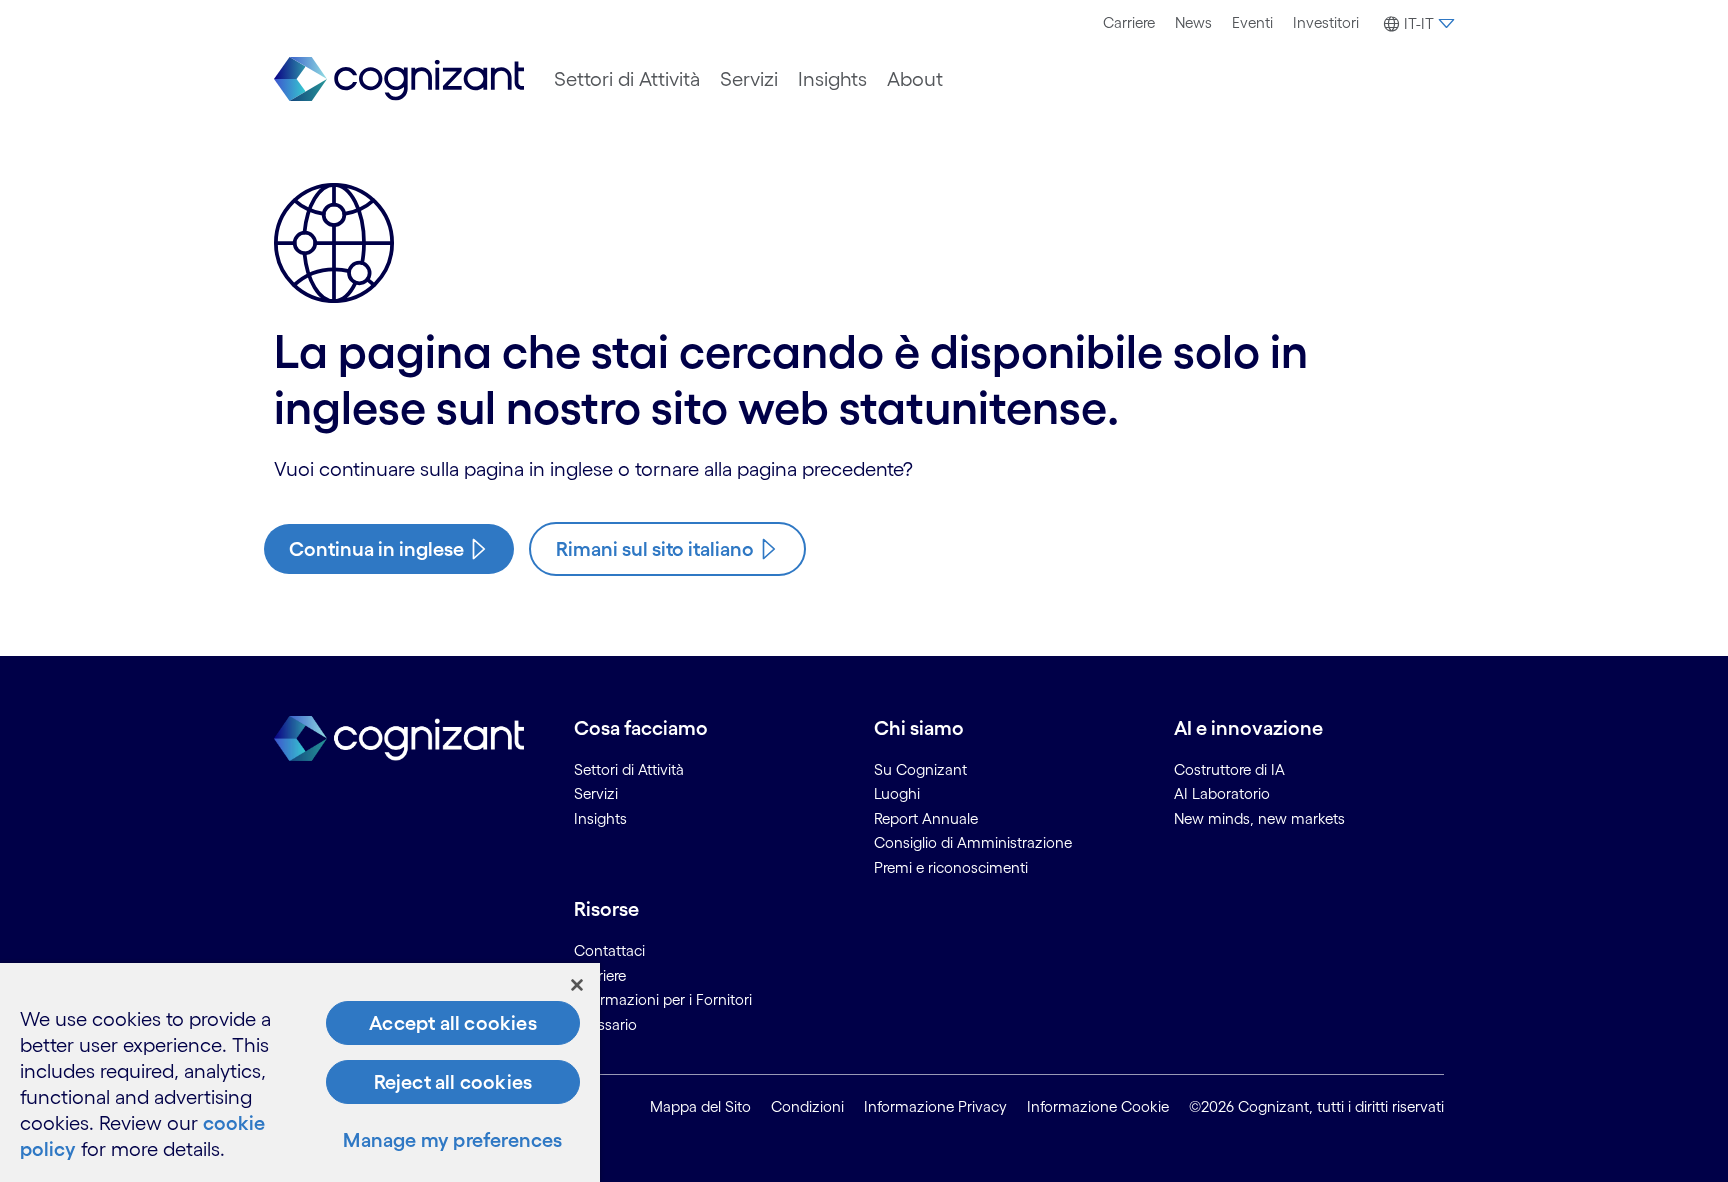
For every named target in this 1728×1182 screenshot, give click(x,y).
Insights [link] (600, 818)
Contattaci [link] (609, 950)
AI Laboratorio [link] (1222, 793)
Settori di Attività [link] (629, 769)
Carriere (1129, 22)
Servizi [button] (749, 79)
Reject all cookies (453, 1082)
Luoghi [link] (897, 793)
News (1193, 22)
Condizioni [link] (807, 1106)
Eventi (1252, 22)
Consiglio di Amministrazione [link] (973, 842)
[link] (399, 79)
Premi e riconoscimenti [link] (951, 867)
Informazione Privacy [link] (935, 1106)
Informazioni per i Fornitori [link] (663, 999)
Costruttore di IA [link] (1229, 769)
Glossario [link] (605, 1024)
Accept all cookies (453, 1023)
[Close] (577, 985)
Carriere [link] (600, 975)
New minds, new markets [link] (1259, 818)
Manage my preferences (452, 1140)
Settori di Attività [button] (627, 79)
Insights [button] (832, 79)
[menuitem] (1129, 23)
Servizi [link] (596, 793)
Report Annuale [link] (926, 818)
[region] (300, 1072)
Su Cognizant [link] (920, 769)
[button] (1416, 24)
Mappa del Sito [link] (700, 1106)
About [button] (915, 79)
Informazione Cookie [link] (1098, 1106)
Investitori (1326, 22)
